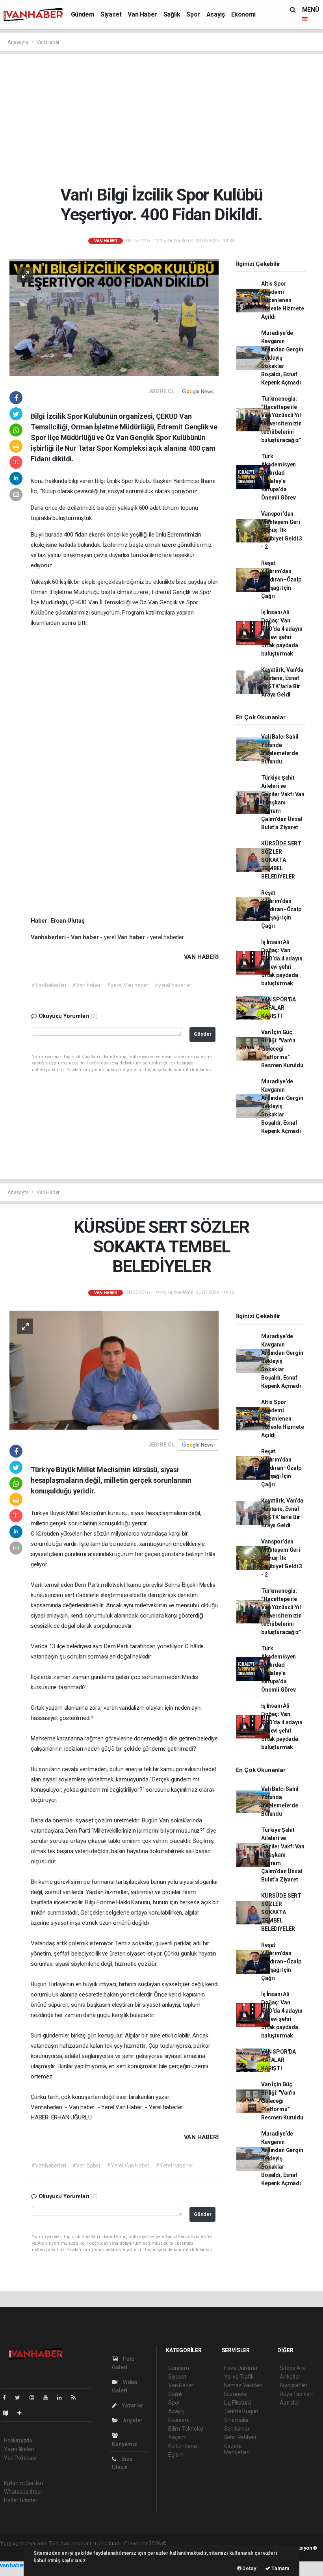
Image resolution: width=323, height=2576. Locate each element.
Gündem (83, 14)
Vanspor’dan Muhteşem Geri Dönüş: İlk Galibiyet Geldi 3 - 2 (282, 530)
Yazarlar (132, 2405)
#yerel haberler (173, 985)
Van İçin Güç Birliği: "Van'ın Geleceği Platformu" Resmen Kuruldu (282, 1049)
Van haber (85, 937)
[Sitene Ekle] (23, 2413)
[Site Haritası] (9, 2413)
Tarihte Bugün (241, 2411)
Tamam (280, 2568)
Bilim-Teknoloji (186, 2429)
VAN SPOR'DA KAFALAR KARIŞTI (278, 1008)
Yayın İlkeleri (19, 2449)
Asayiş (216, 14)
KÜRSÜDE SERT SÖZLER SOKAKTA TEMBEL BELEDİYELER (281, 860)
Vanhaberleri (49, 937)
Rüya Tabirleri (296, 2394)
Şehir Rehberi (240, 2437)
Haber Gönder (21, 2500)
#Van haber (86, 985)
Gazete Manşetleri (237, 2449)
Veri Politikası (20, 2458)
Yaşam (177, 2437)
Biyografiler (294, 2385)
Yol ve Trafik (239, 2377)
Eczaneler (236, 2394)
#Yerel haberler (174, 2166)
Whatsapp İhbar (23, 2492)
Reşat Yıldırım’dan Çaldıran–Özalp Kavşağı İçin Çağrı (281, 579)
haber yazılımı (185, 2544)
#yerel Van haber (128, 985)
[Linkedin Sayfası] (63, 2398)
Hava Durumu (241, 2368)
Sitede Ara (292, 2368)
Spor (193, 14)
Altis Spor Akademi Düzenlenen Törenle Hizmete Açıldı (282, 300)
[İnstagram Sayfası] (35, 2398)
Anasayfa (19, 42)
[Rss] (77, 2398)
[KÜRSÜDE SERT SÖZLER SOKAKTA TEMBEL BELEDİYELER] (114, 1369)
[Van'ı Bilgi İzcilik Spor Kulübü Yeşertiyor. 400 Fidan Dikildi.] (114, 317)
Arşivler (132, 2420)
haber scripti (15, 2552)
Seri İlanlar (237, 2429)
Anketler (290, 2377)
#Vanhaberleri (49, 985)
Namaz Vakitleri (243, 2385)
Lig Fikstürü (238, 2403)
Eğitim (176, 2455)
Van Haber (142, 14)
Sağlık (172, 14)
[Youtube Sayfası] (49, 2398)
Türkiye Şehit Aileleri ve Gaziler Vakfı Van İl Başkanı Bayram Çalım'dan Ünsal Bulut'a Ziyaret (283, 802)
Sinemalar (237, 2420)
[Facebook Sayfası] (7, 2398)
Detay (249, 2568)
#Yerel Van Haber (128, 2166)
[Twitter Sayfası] (21, 2398)
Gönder (203, 1034)
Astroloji (290, 2403)
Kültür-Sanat (184, 2446)
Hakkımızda (18, 2440)
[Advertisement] (164, 119)
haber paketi (218, 2544)
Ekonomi (243, 14)
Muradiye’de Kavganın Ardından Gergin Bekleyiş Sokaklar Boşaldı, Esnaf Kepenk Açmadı (282, 358)
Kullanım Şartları (23, 2483)
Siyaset (111, 14)
